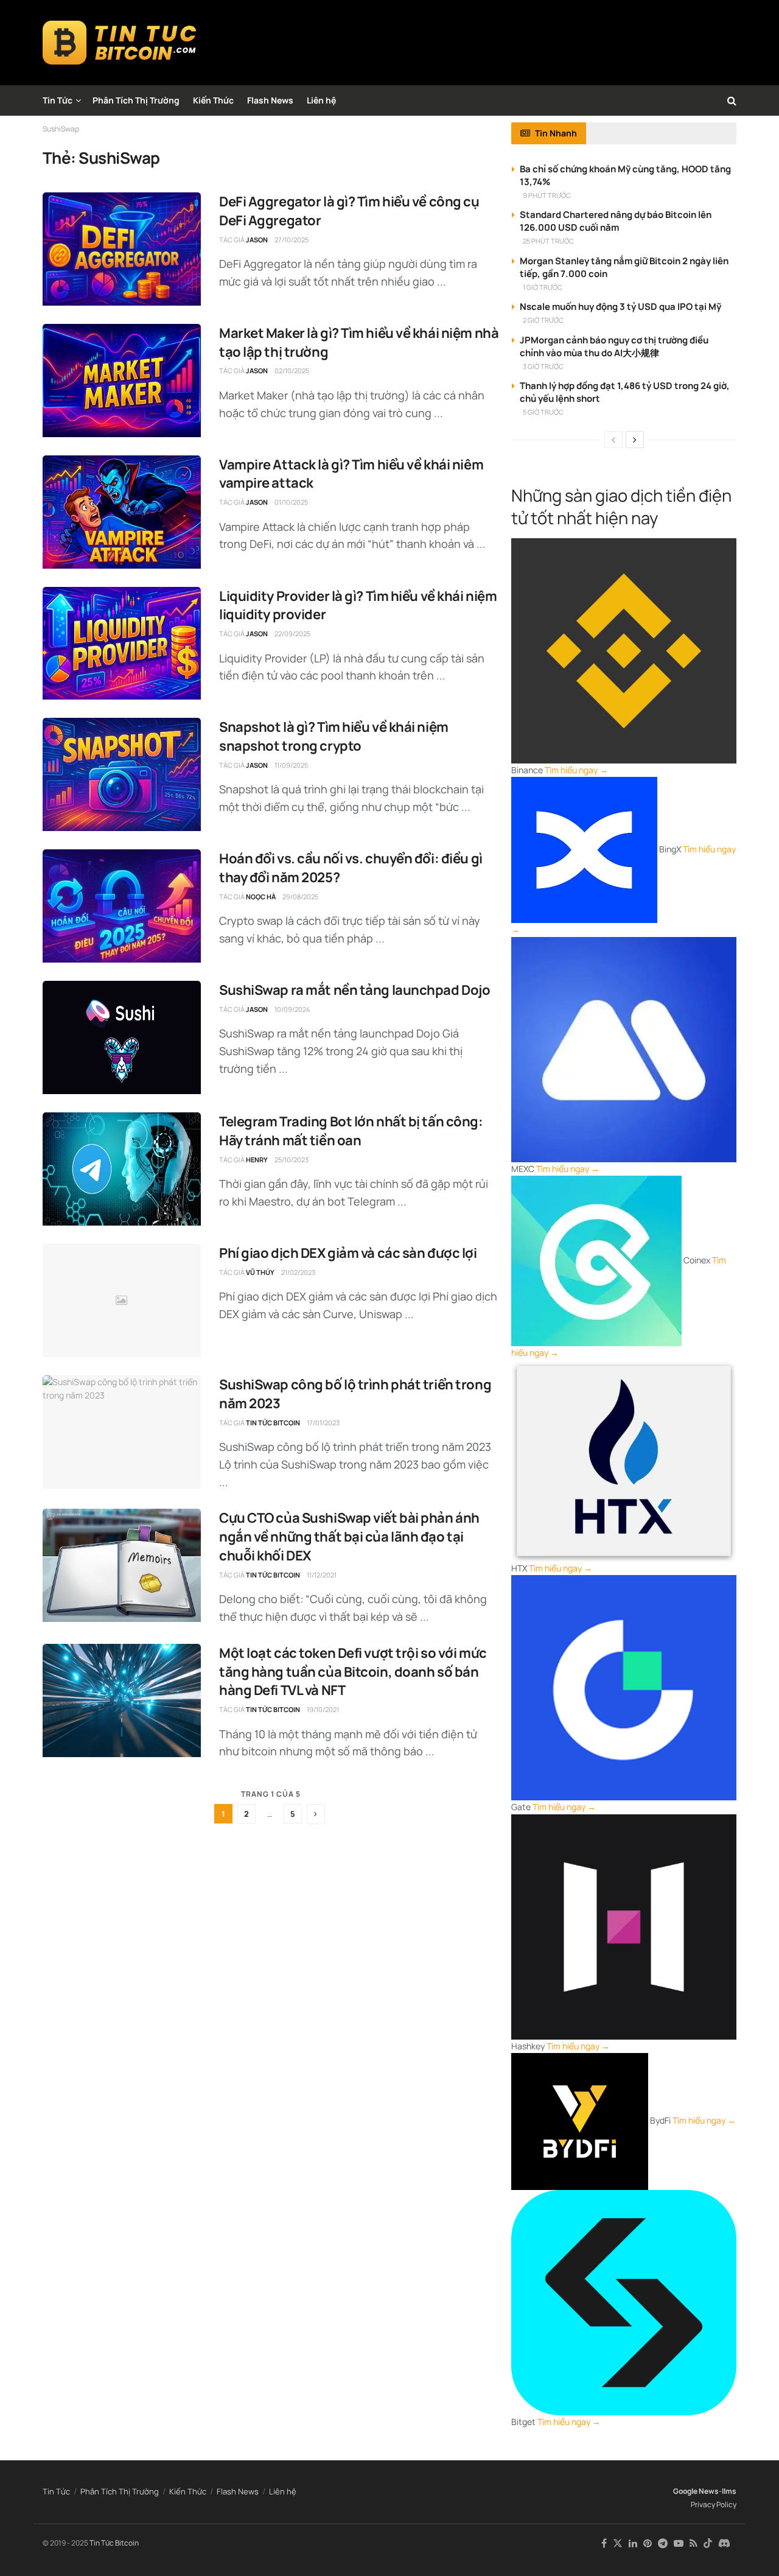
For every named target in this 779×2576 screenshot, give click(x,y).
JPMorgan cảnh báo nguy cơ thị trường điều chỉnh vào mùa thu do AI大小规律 (614, 346)
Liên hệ (321, 100)
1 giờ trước (543, 287)
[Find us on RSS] (693, 2543)
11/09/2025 (291, 765)
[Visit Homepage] (120, 43)
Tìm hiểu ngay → (576, 770)
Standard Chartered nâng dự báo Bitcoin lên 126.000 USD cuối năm (616, 221)
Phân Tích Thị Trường (136, 100)
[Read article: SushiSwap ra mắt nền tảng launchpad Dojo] (122, 1037)
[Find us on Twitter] (618, 2543)
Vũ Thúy (260, 1272)
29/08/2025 (300, 897)
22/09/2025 (292, 633)
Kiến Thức (213, 100)
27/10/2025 (292, 240)
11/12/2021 (322, 1575)
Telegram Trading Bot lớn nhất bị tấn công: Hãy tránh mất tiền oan (351, 1131)
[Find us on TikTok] (708, 2544)
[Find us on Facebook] (604, 2543)
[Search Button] (732, 100)
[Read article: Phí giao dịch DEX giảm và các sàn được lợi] (122, 1300)
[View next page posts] (635, 440)
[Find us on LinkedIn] (633, 2543)
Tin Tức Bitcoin (273, 1423)
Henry (257, 1160)
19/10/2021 (323, 1709)
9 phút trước (547, 195)
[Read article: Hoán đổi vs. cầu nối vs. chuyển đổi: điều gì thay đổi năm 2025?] (122, 906)
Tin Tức (58, 100)
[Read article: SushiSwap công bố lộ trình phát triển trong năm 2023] (122, 1432)
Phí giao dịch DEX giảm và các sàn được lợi (348, 1253)
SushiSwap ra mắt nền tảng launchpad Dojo (355, 990)
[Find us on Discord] (724, 2544)
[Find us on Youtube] (679, 2543)
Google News (696, 2491)
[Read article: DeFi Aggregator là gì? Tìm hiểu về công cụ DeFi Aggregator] (122, 249)
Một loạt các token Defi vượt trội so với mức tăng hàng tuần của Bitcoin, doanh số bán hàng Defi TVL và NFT (353, 1672)
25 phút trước (548, 241)
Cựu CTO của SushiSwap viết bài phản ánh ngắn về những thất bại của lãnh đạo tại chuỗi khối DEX (349, 1537)
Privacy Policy (714, 2504)
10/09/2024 (292, 1009)
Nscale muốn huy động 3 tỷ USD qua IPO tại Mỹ (620, 307)
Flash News (270, 100)
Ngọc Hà (261, 897)
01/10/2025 (291, 502)
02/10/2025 (292, 370)
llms (729, 2491)
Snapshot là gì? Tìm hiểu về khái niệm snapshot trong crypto (334, 736)
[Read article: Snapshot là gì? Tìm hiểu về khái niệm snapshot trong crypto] (122, 774)
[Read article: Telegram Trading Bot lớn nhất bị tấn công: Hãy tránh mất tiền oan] (122, 1169)
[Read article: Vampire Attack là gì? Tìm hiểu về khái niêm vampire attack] (122, 512)
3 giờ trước (543, 366)
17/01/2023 (323, 1423)
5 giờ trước (543, 412)
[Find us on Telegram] (663, 2543)
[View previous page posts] (613, 440)
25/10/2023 (292, 1160)
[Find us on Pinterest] (648, 2543)
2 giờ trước (543, 320)
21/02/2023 (298, 1272)
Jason (257, 240)
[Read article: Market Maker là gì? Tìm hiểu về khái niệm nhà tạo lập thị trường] (122, 381)
